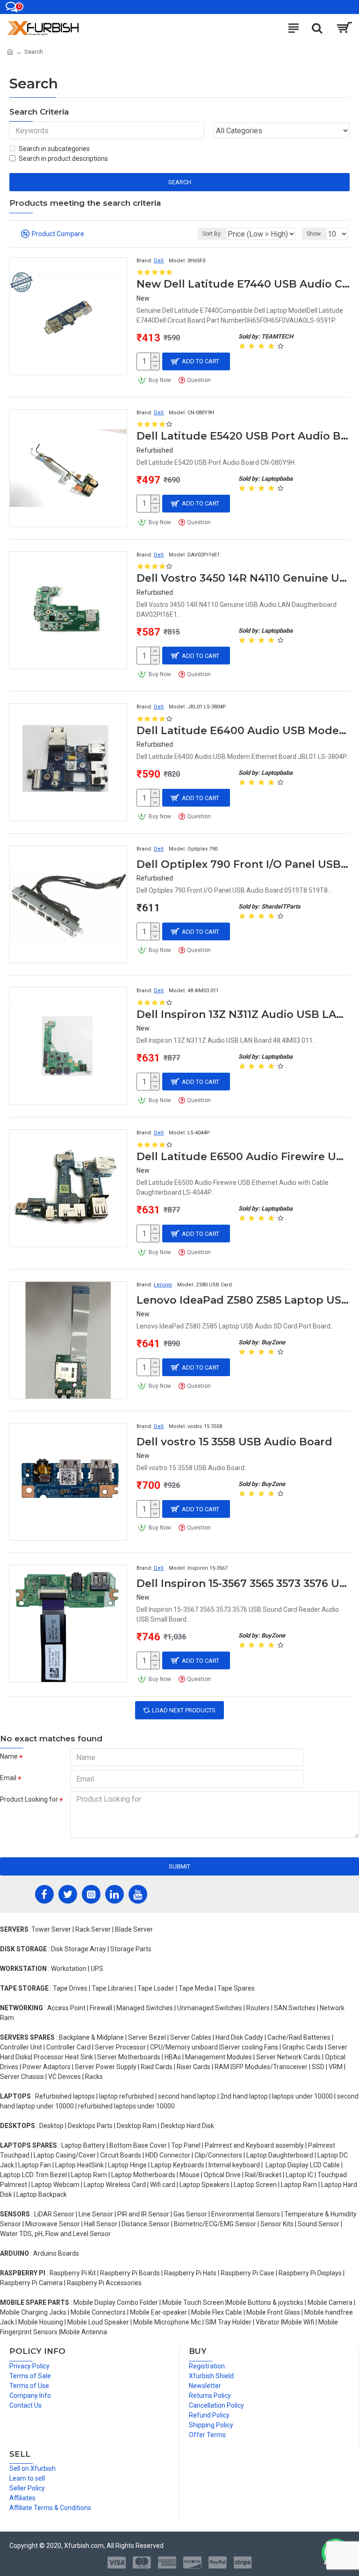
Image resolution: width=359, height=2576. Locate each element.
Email (8, 1778)
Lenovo (163, 1285)
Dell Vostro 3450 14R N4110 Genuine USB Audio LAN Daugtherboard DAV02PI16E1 (243, 578)
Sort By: (212, 234)
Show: (314, 234)
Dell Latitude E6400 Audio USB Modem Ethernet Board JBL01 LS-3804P (243, 731)
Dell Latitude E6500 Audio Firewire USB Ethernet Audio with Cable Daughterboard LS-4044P (243, 1157)
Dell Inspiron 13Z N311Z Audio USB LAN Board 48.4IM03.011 (243, 1014)
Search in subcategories (54, 149)
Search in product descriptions (63, 159)
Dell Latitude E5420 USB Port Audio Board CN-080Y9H (243, 436)
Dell (159, 261)
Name (9, 1756)
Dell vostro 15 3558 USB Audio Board (234, 1442)
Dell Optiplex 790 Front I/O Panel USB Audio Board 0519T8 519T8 (243, 864)
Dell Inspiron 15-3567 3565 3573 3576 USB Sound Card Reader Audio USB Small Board (243, 1584)
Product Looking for (29, 1799)
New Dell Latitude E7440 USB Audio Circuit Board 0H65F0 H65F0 (243, 284)
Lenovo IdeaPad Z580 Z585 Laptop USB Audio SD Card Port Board (243, 1300)
